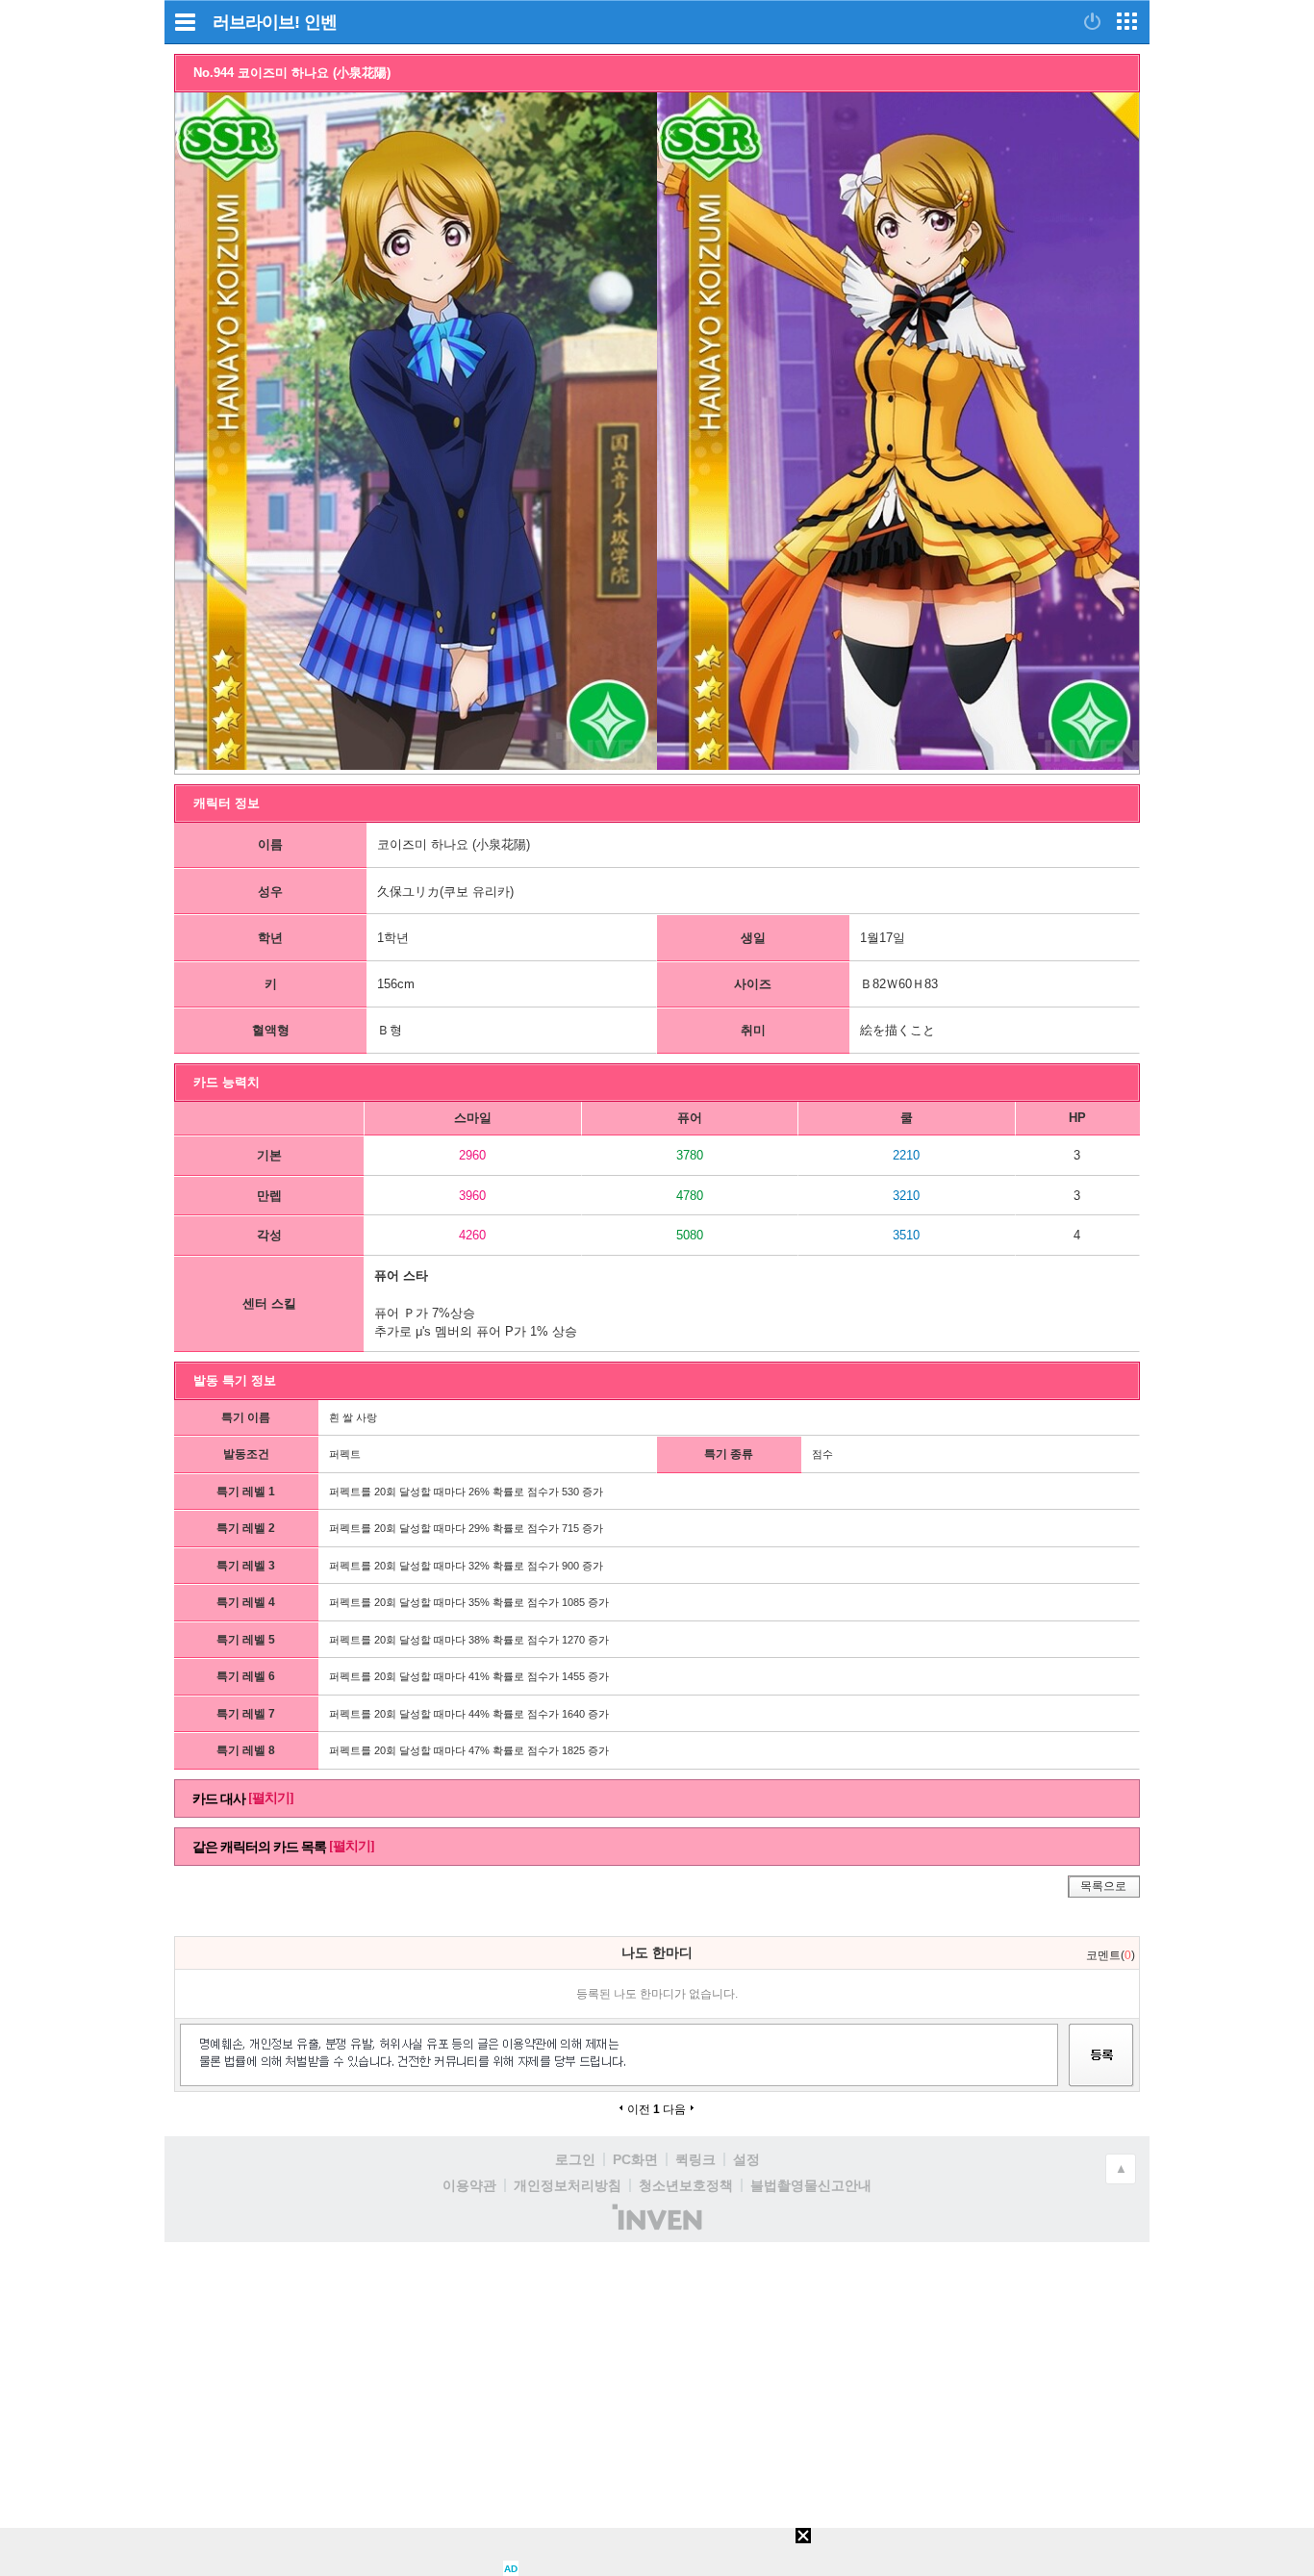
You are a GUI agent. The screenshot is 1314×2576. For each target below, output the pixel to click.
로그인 (575, 2159)
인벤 (320, 22)
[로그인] (1092, 21)
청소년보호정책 (686, 2185)
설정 (746, 2159)
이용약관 (469, 2185)
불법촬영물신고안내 (811, 2185)
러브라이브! (256, 22)
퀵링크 (695, 2159)
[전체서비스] (1127, 21)
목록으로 (1103, 1886)
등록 (1101, 2072)
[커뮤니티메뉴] (185, 22)
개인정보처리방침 (568, 2185)
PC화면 (635, 2159)
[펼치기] (271, 1798)
